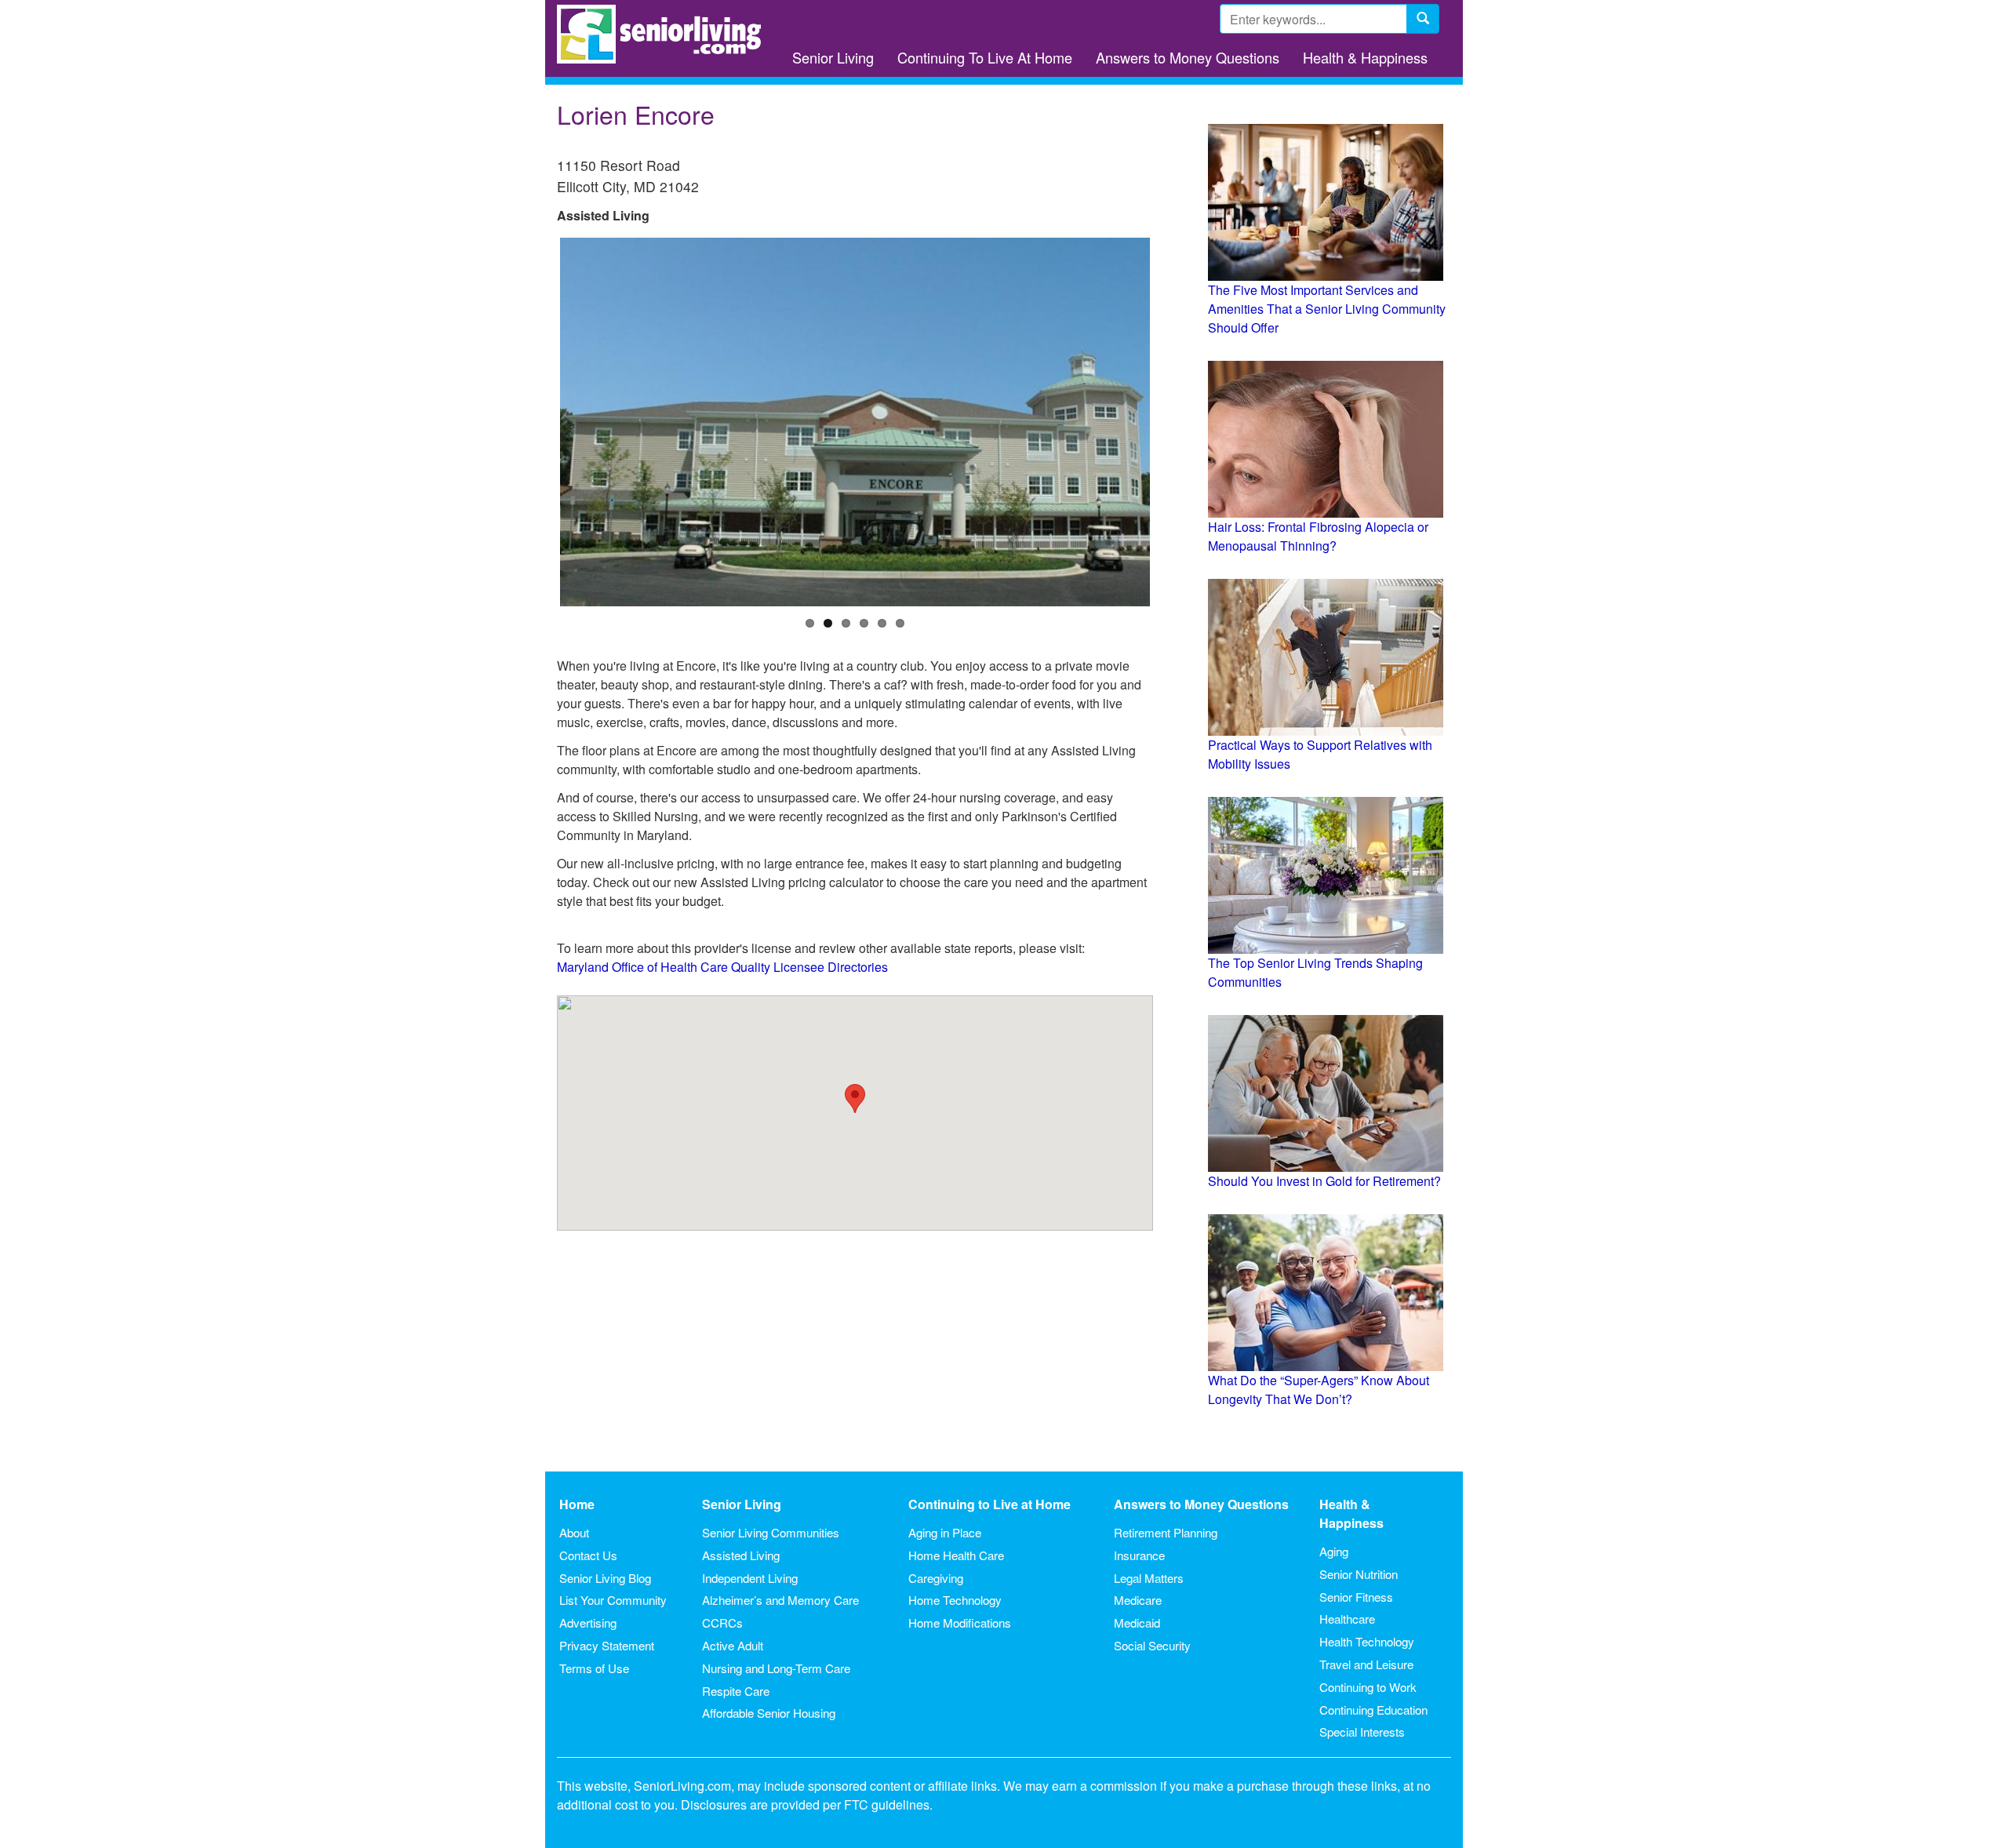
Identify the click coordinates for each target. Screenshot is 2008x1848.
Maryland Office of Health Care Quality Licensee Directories (722, 967)
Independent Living (750, 1578)
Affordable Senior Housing (769, 1713)
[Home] (665, 34)
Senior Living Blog (605, 1578)
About (574, 1532)
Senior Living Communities (771, 1532)
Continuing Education (1373, 1710)
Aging (1334, 1551)
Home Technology (955, 1600)
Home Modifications (960, 1622)
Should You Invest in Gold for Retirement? (1324, 1181)
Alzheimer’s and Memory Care (780, 1600)
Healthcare (1347, 1619)
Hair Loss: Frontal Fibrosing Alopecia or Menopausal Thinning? (1318, 536)
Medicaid (1137, 1622)
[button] (855, 1099)
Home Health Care (956, 1555)
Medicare (1138, 1600)
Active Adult (733, 1645)
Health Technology (1367, 1641)
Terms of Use (594, 1668)
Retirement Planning (1166, 1532)
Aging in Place (945, 1532)
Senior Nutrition (1359, 1574)
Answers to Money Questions (1188, 57)
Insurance (1139, 1555)
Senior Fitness (1356, 1597)
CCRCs (722, 1622)
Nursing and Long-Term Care (776, 1668)
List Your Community (613, 1600)
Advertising (588, 1622)
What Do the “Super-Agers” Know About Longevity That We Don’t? (1319, 1390)
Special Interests (1362, 1732)
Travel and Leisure (1366, 1664)
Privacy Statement (607, 1645)
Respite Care (736, 1691)
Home (577, 1504)
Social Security (1152, 1645)
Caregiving (936, 1578)
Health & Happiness (1365, 57)
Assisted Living (741, 1555)
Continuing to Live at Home (989, 1504)
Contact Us (588, 1555)
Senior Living (833, 57)
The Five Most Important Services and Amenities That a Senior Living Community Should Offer (1327, 309)
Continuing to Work (1368, 1687)
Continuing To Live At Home (985, 57)
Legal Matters (1149, 1578)
